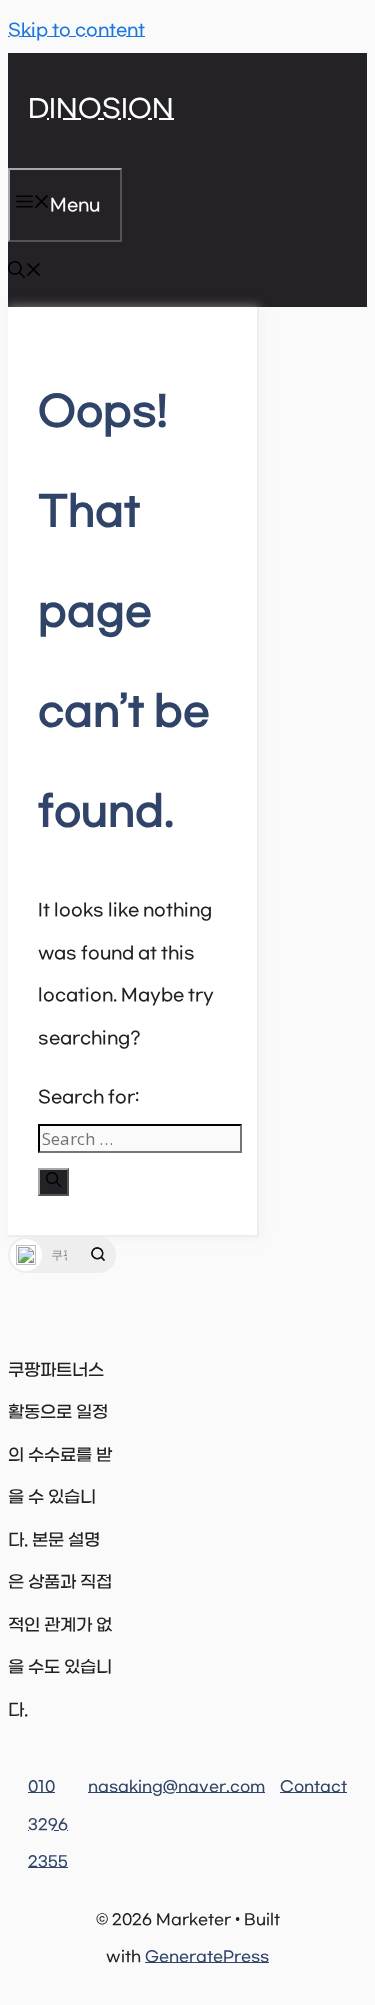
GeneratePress (207, 1957)
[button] (25, 274)
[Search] (53, 1182)
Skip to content (76, 31)
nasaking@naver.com (176, 1787)
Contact (313, 1787)
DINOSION (101, 110)
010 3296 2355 (48, 1824)
